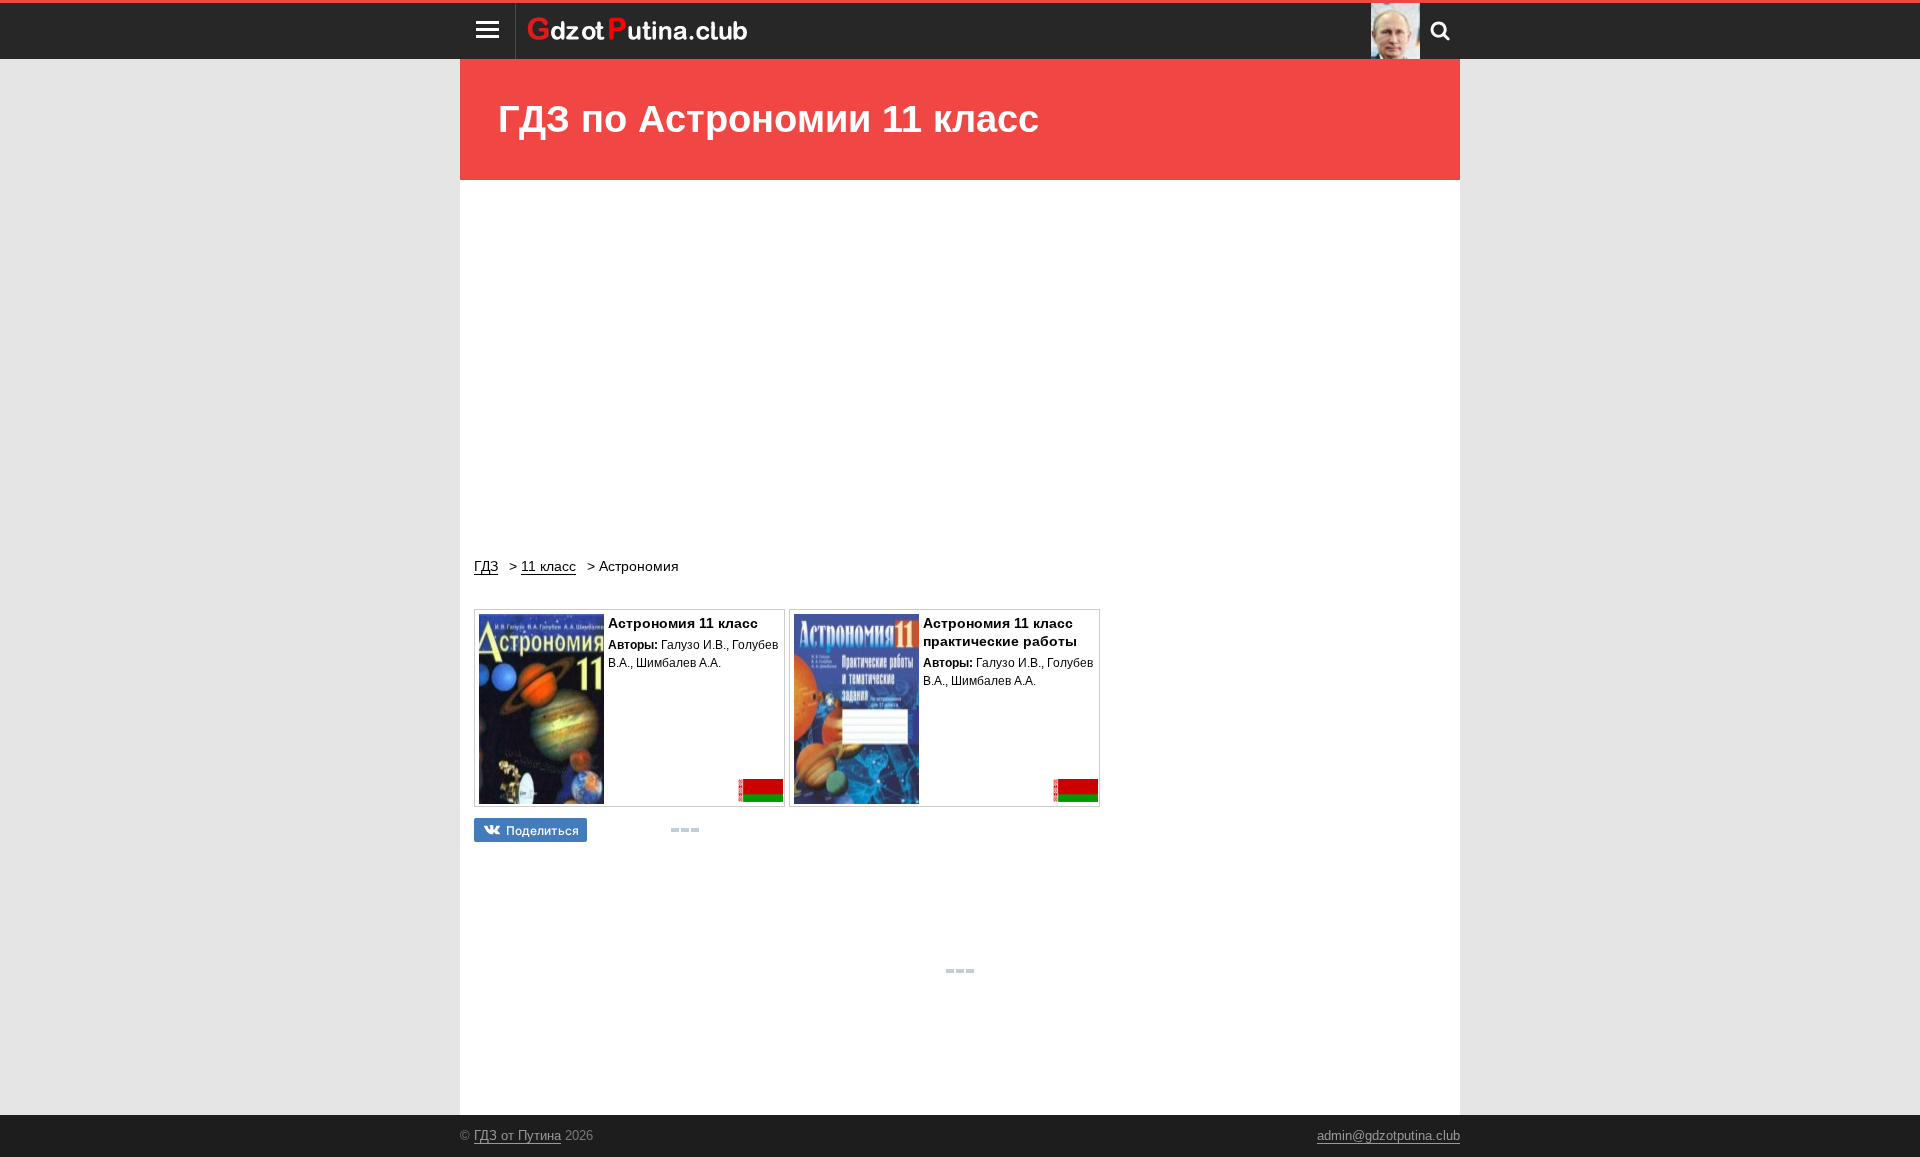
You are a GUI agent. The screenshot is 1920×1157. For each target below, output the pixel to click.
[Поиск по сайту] (1440, 31)
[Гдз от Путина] (640, 31)
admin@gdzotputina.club (1388, 1135)
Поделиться (542, 830)
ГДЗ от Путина (517, 1135)
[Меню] (488, 31)
